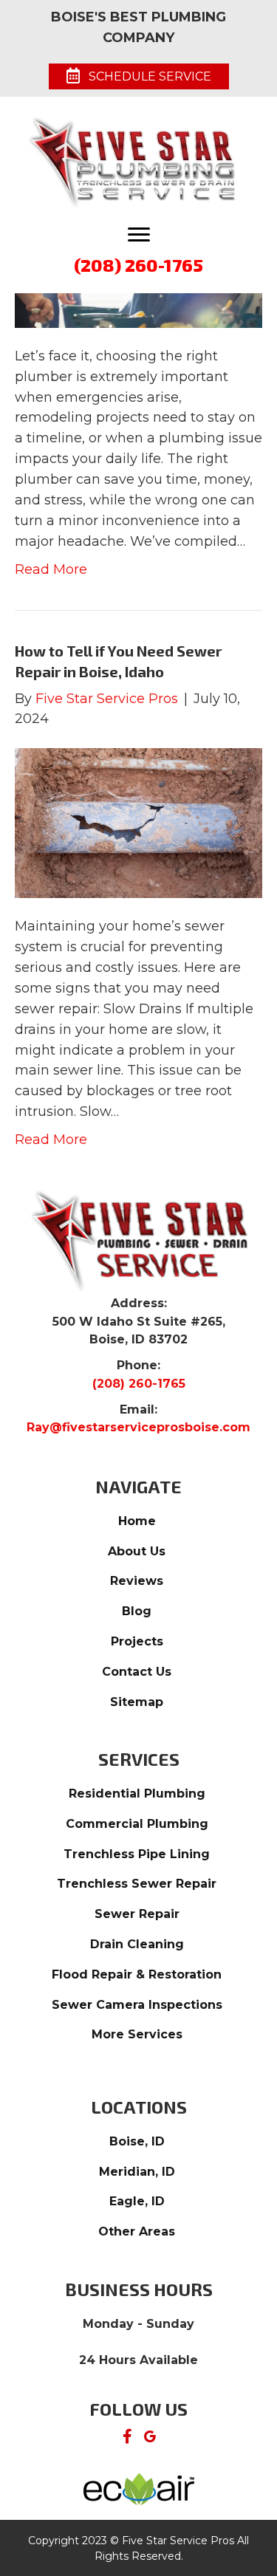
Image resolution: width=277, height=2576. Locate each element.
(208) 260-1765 (138, 265)
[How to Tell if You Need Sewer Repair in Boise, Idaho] (138, 823)
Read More (51, 569)
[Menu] (139, 235)
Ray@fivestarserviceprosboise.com (138, 1427)
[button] (128, 2436)
